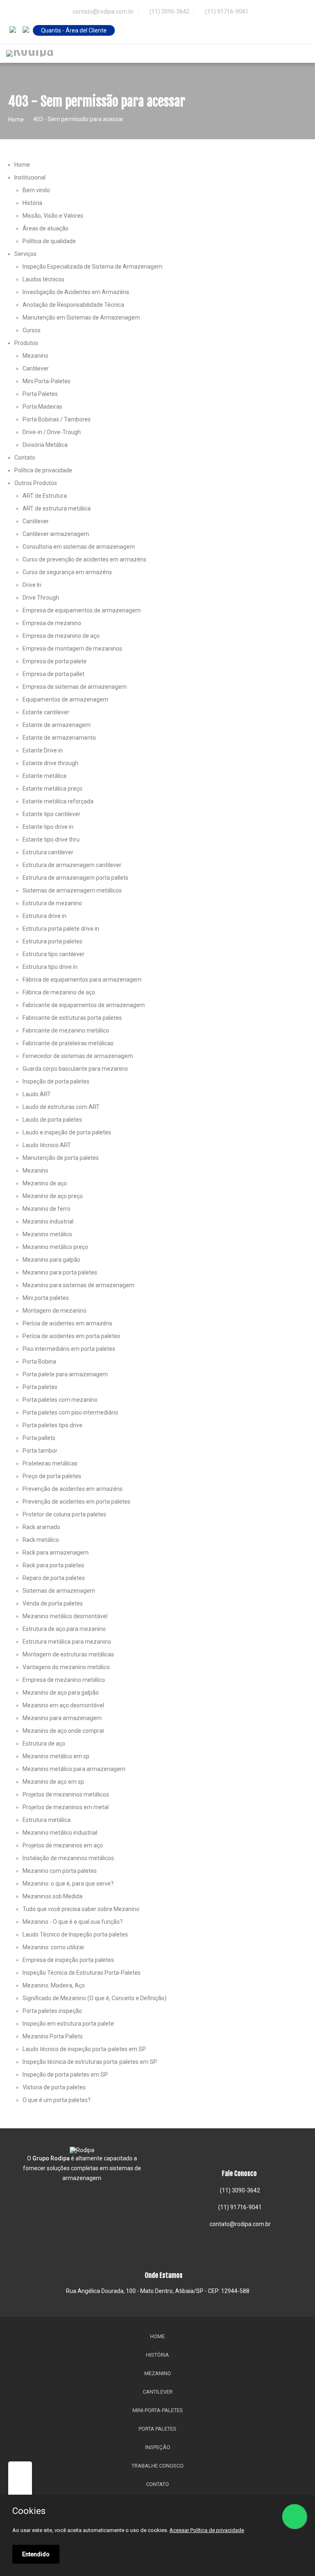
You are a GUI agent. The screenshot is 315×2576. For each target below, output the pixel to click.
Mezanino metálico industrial (60, 1833)
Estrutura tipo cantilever (54, 954)
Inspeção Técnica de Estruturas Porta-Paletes (82, 1973)
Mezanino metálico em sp (56, 1756)
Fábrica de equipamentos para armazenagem (82, 980)
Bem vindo (36, 190)
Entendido (36, 2554)
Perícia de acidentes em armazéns (67, 1323)
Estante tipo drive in (48, 827)
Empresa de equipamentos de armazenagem (82, 610)
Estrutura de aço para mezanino (64, 1629)
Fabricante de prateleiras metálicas (68, 1043)
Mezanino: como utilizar (54, 1947)
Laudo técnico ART (47, 1145)
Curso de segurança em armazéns (67, 572)
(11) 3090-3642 (169, 11)
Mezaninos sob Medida (52, 1896)
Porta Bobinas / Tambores (57, 419)
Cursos (32, 330)
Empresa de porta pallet (54, 674)
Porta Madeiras (42, 407)
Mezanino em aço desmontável (63, 1705)
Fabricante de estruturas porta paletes (72, 1018)
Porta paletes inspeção (52, 2011)
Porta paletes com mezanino (60, 1400)
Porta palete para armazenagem (65, 1374)
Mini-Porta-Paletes (158, 2410)
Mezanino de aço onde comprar (64, 1731)
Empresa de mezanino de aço (61, 636)
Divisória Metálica (45, 445)
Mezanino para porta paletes (60, 1272)
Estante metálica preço (52, 789)
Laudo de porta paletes (52, 1120)
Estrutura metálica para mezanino (67, 1642)
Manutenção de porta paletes (61, 1158)
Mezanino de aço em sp (53, 1782)
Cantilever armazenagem (56, 534)
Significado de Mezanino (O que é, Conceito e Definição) (95, 1998)
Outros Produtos (36, 483)
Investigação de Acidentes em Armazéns (76, 292)
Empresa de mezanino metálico (64, 1680)
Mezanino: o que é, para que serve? (68, 1884)
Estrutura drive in (45, 916)
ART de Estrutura (45, 496)
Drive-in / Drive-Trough (52, 432)
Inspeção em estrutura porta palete (68, 2024)
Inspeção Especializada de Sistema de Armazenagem (92, 267)
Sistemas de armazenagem (59, 1591)
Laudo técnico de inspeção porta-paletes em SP (84, 2049)
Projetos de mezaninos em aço (63, 1845)
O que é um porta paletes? (57, 2100)
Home (16, 120)
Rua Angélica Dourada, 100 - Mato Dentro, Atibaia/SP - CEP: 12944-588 (158, 2291)
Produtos (26, 343)
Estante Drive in (43, 750)
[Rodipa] (30, 53)
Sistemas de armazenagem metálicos (72, 890)
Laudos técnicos (43, 279)
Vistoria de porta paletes (54, 2087)
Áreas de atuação (46, 228)
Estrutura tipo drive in (50, 967)
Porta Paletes (40, 394)
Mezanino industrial (48, 1221)
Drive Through (41, 598)
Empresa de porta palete (55, 661)
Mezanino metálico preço (55, 1247)
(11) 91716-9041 (226, 11)
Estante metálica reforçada (58, 801)
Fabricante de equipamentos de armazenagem (84, 1005)
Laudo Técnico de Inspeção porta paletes (75, 1934)
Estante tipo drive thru (51, 839)
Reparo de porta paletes (54, 1578)
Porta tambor (40, 1451)
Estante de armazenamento (59, 738)
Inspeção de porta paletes (56, 1081)
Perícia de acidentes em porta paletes (71, 1336)
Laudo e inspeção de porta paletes (67, 1132)
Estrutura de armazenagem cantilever (72, 865)
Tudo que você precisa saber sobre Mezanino (81, 1909)
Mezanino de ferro (47, 1209)
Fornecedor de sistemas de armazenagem (78, 1056)
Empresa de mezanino (52, 623)
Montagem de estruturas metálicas (68, 1654)
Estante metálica (45, 776)
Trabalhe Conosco (158, 2466)
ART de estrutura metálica (57, 508)
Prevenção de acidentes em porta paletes (76, 1502)
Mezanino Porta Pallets (53, 2036)
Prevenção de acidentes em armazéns (73, 1489)
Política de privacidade (43, 470)
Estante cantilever (46, 712)
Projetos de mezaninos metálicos (66, 1794)
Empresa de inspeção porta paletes (68, 1960)
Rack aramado (41, 1527)
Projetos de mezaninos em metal (66, 1807)
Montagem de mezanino (55, 1311)
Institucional (30, 177)
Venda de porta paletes (53, 1603)
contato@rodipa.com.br (240, 2224)
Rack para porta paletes (53, 1565)
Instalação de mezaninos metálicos (68, 1858)
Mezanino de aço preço (53, 1196)
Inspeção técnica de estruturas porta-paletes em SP (90, 2062)
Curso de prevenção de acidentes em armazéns (84, 559)
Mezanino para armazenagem (62, 1718)
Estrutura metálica (47, 1820)
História (32, 203)
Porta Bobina (39, 1362)
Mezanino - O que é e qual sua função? (73, 1922)
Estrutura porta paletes (52, 941)
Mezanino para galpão (51, 1260)
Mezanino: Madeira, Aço (54, 1985)
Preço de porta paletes (52, 1476)
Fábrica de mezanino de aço (59, 992)
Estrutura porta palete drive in (61, 929)
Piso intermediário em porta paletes (69, 1349)
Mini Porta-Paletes (47, 381)
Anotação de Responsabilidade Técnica (73, 305)
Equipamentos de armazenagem (65, 699)
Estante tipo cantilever (51, 814)
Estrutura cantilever (48, 852)
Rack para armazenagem (56, 1552)
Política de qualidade (49, 241)
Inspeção (158, 2447)
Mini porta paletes (46, 1298)
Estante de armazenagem (57, 725)
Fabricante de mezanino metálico (66, 1030)
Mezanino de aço (45, 1183)
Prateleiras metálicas (50, 1463)
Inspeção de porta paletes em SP (65, 2075)
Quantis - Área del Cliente (74, 30)
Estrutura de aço (44, 1743)
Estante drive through (50, 763)
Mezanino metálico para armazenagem (74, 1769)
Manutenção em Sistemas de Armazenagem (81, 317)
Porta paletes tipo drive (52, 1425)
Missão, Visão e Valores (53, 216)
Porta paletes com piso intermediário (70, 1412)
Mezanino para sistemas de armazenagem (79, 1285)
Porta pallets (39, 1438)
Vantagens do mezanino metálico (66, 1667)
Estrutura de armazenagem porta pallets (75, 878)
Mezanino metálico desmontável (65, 1616)
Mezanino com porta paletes (60, 1871)
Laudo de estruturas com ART (61, 1107)
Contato (25, 458)
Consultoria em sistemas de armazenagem (79, 547)
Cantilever (36, 368)
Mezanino (35, 356)
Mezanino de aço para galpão (61, 1693)
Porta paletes (40, 1387)
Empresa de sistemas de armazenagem (75, 687)
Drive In (32, 585)
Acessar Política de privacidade (207, 2530)
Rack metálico (41, 1540)
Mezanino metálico (47, 1234)
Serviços (25, 254)
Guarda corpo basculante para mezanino (75, 1069)
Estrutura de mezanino (52, 903)
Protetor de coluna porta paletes (64, 1514)
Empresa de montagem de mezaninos (72, 649)
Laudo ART (37, 1094)
